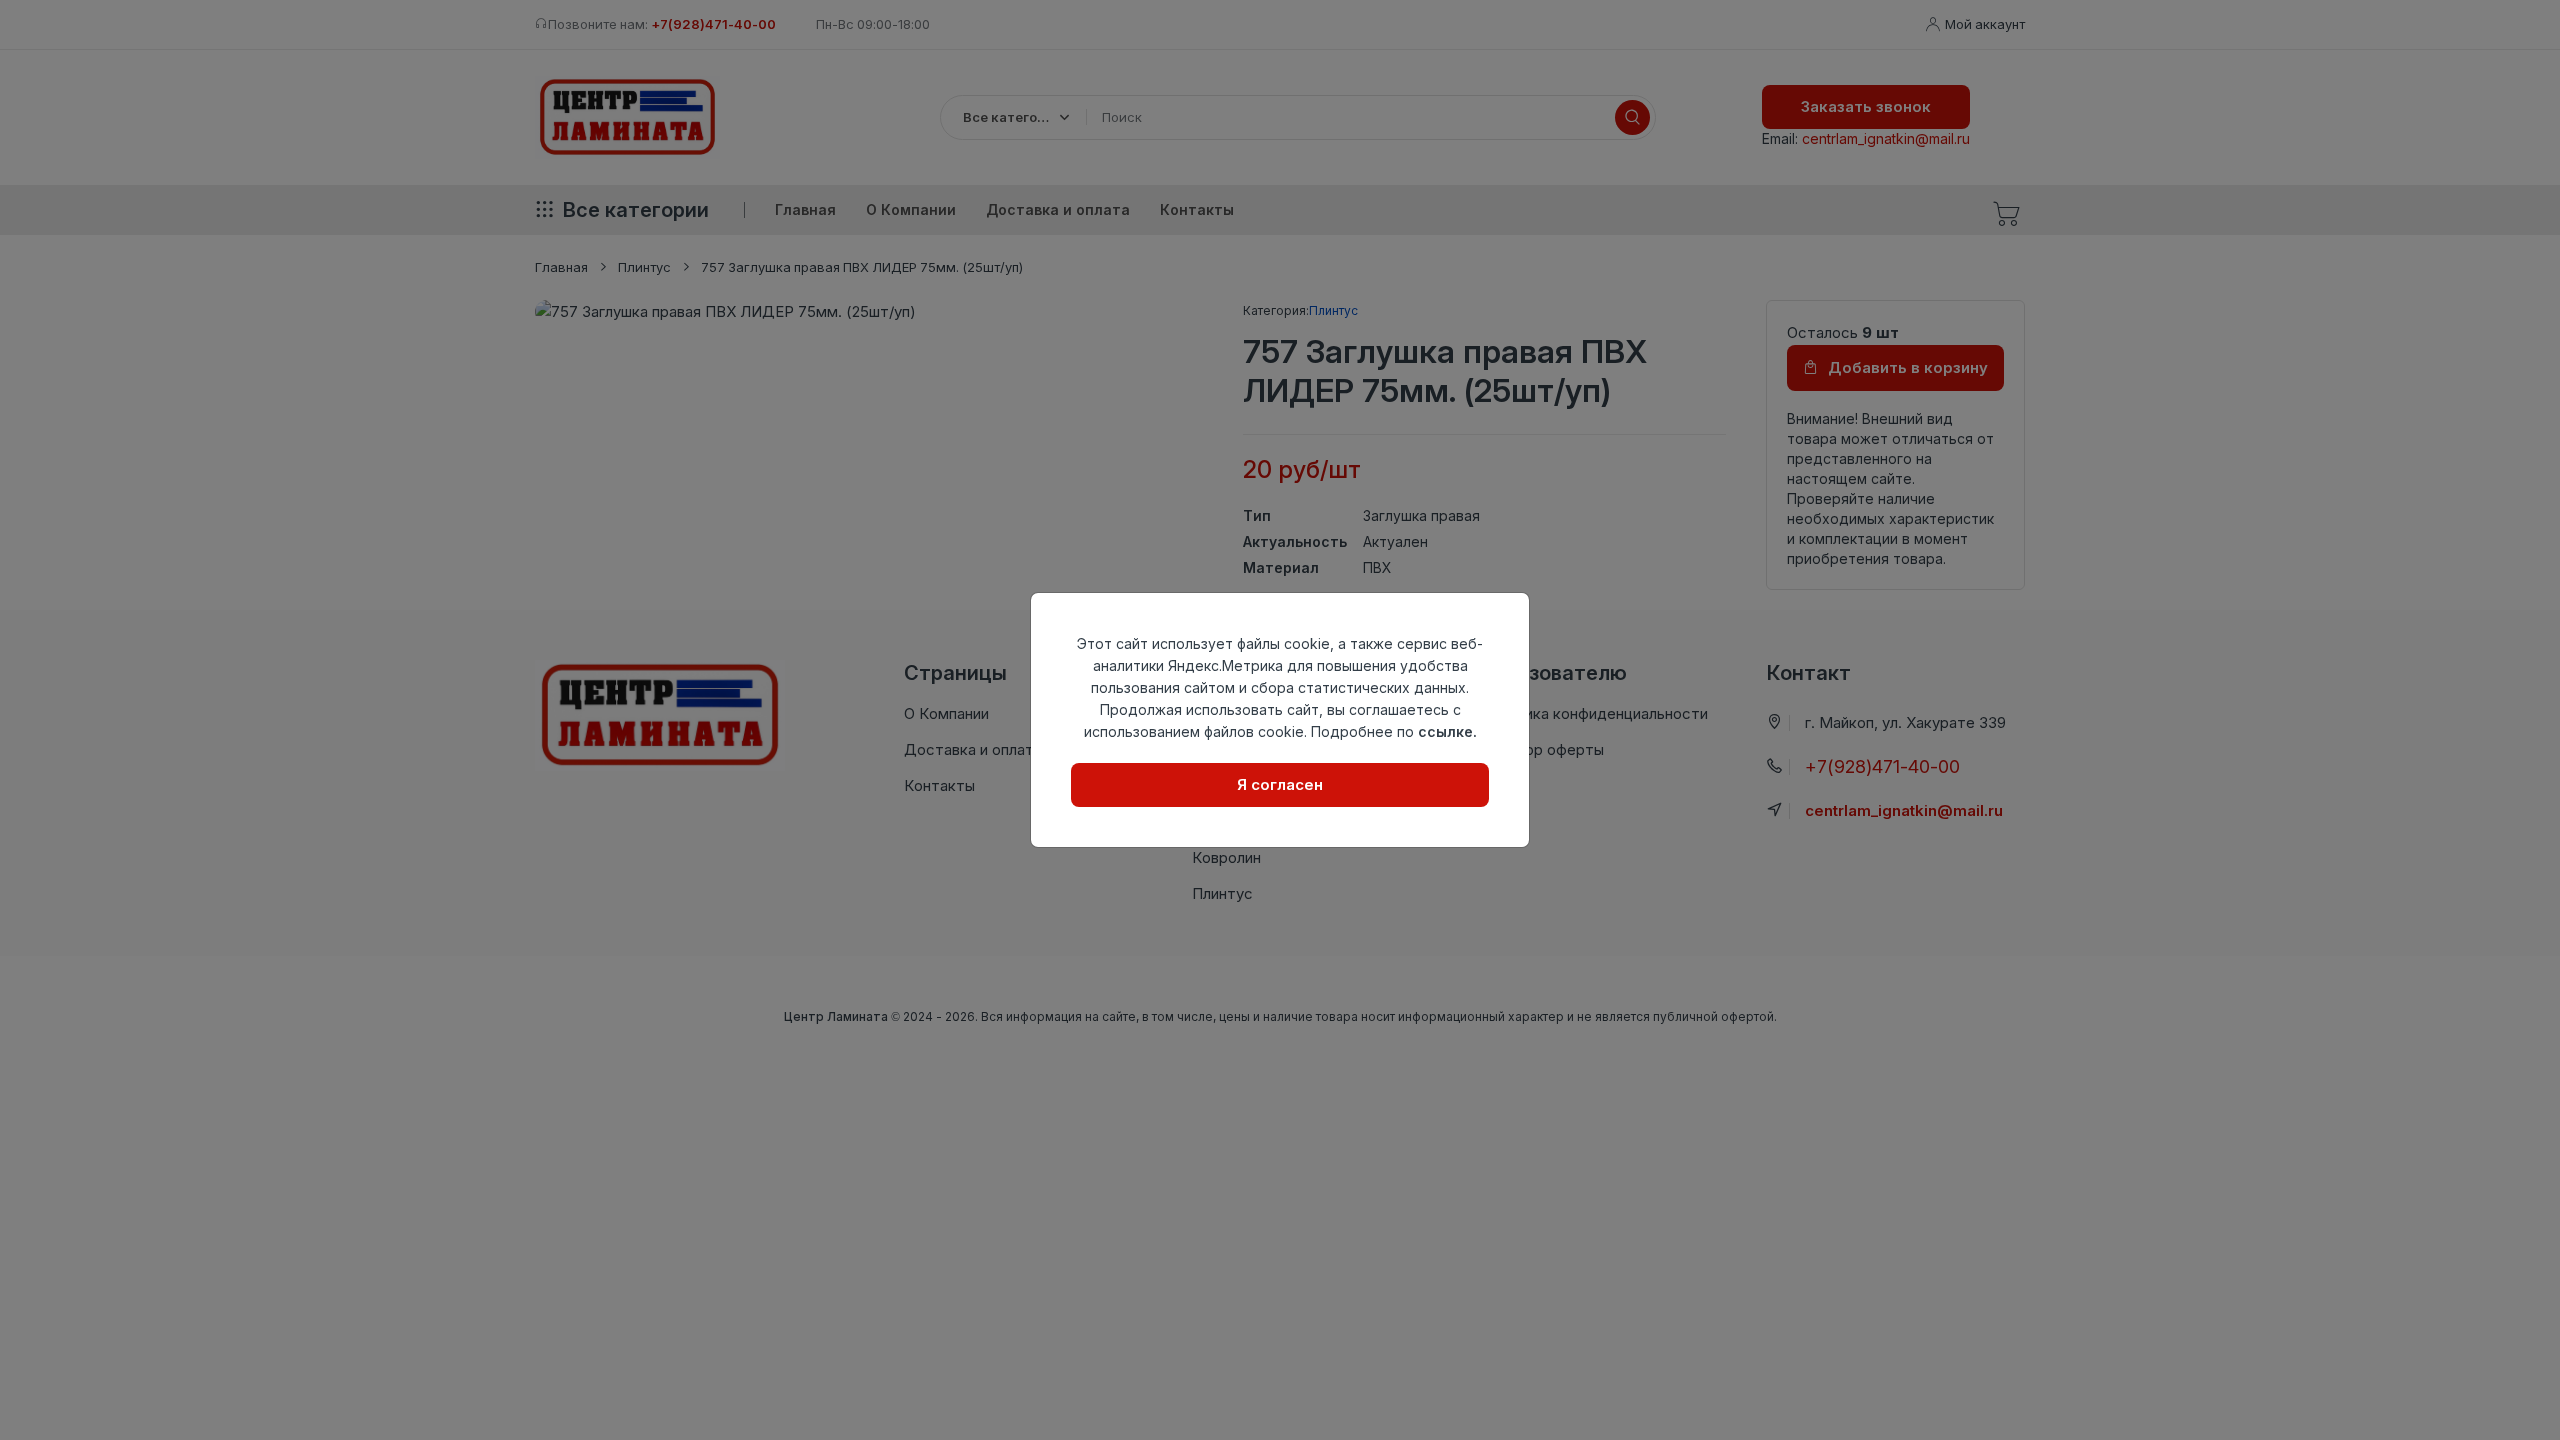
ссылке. (1447, 731)
